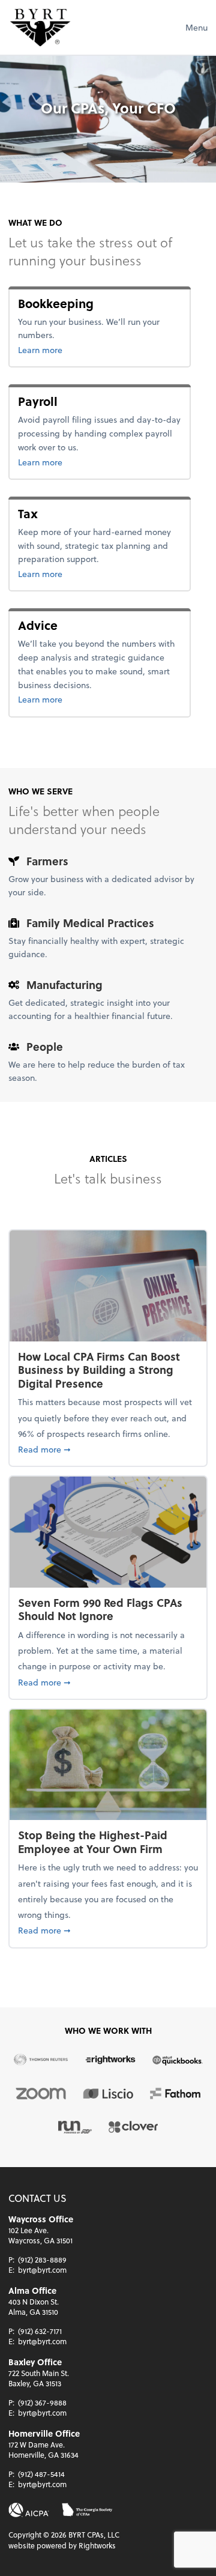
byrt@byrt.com (42, 2270)
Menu (196, 27)
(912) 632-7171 (40, 2331)
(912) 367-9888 (42, 2402)
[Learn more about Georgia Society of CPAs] (87, 2510)
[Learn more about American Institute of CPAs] (29, 2510)
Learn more (79, 349)
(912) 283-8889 (42, 2260)
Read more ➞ (108, 1449)
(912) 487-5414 (41, 2474)
